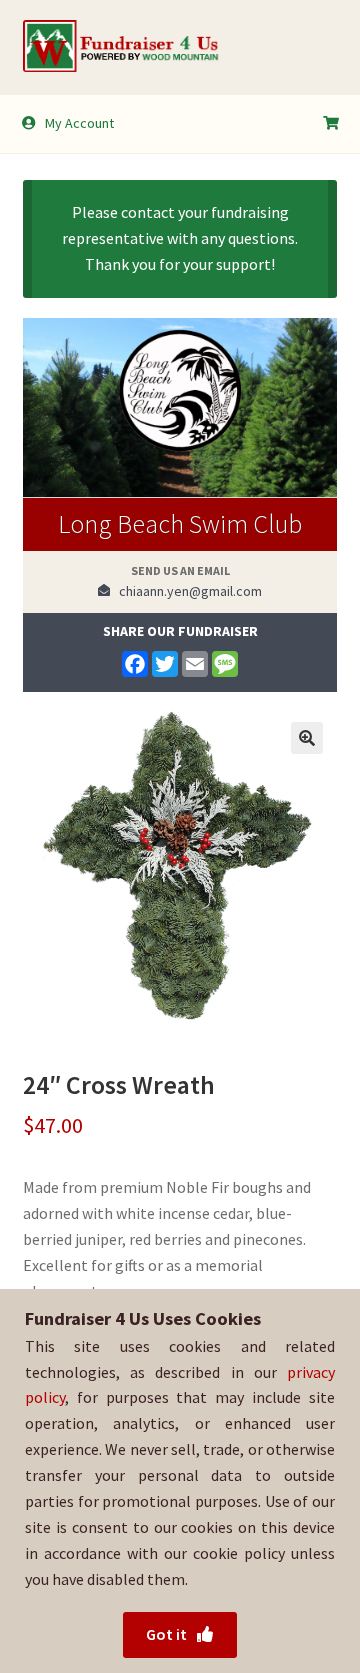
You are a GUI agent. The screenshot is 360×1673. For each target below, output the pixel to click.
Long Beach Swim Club (180, 523)
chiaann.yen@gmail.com (186, 591)
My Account (79, 123)
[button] (307, 738)
